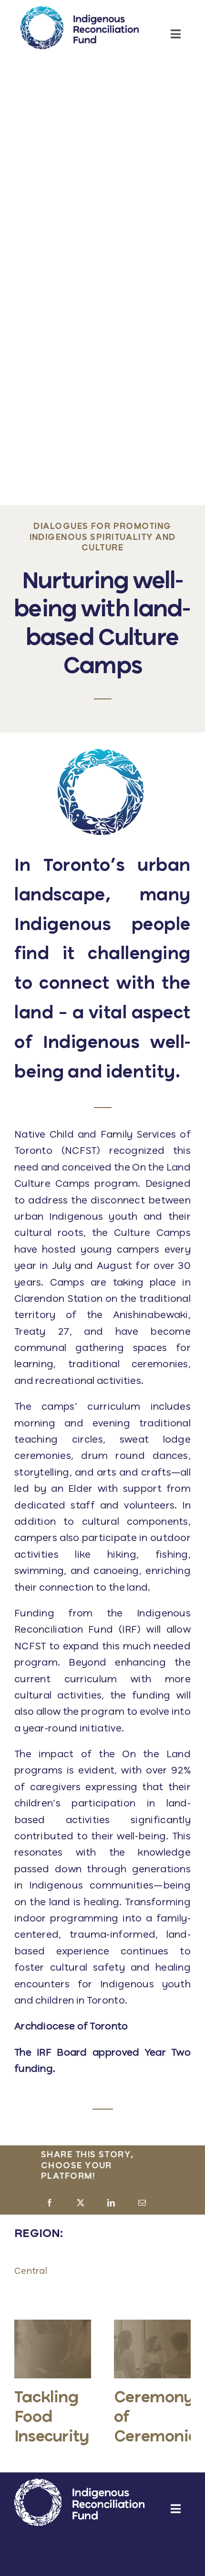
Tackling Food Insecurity (51, 2418)
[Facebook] (50, 2204)
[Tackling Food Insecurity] (53, 2325)
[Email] (142, 2204)
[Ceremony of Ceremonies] (152, 2325)
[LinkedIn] (111, 2204)
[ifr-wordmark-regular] (80, 11)
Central (31, 2271)
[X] (81, 2204)
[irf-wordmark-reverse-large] (80, 2483)
